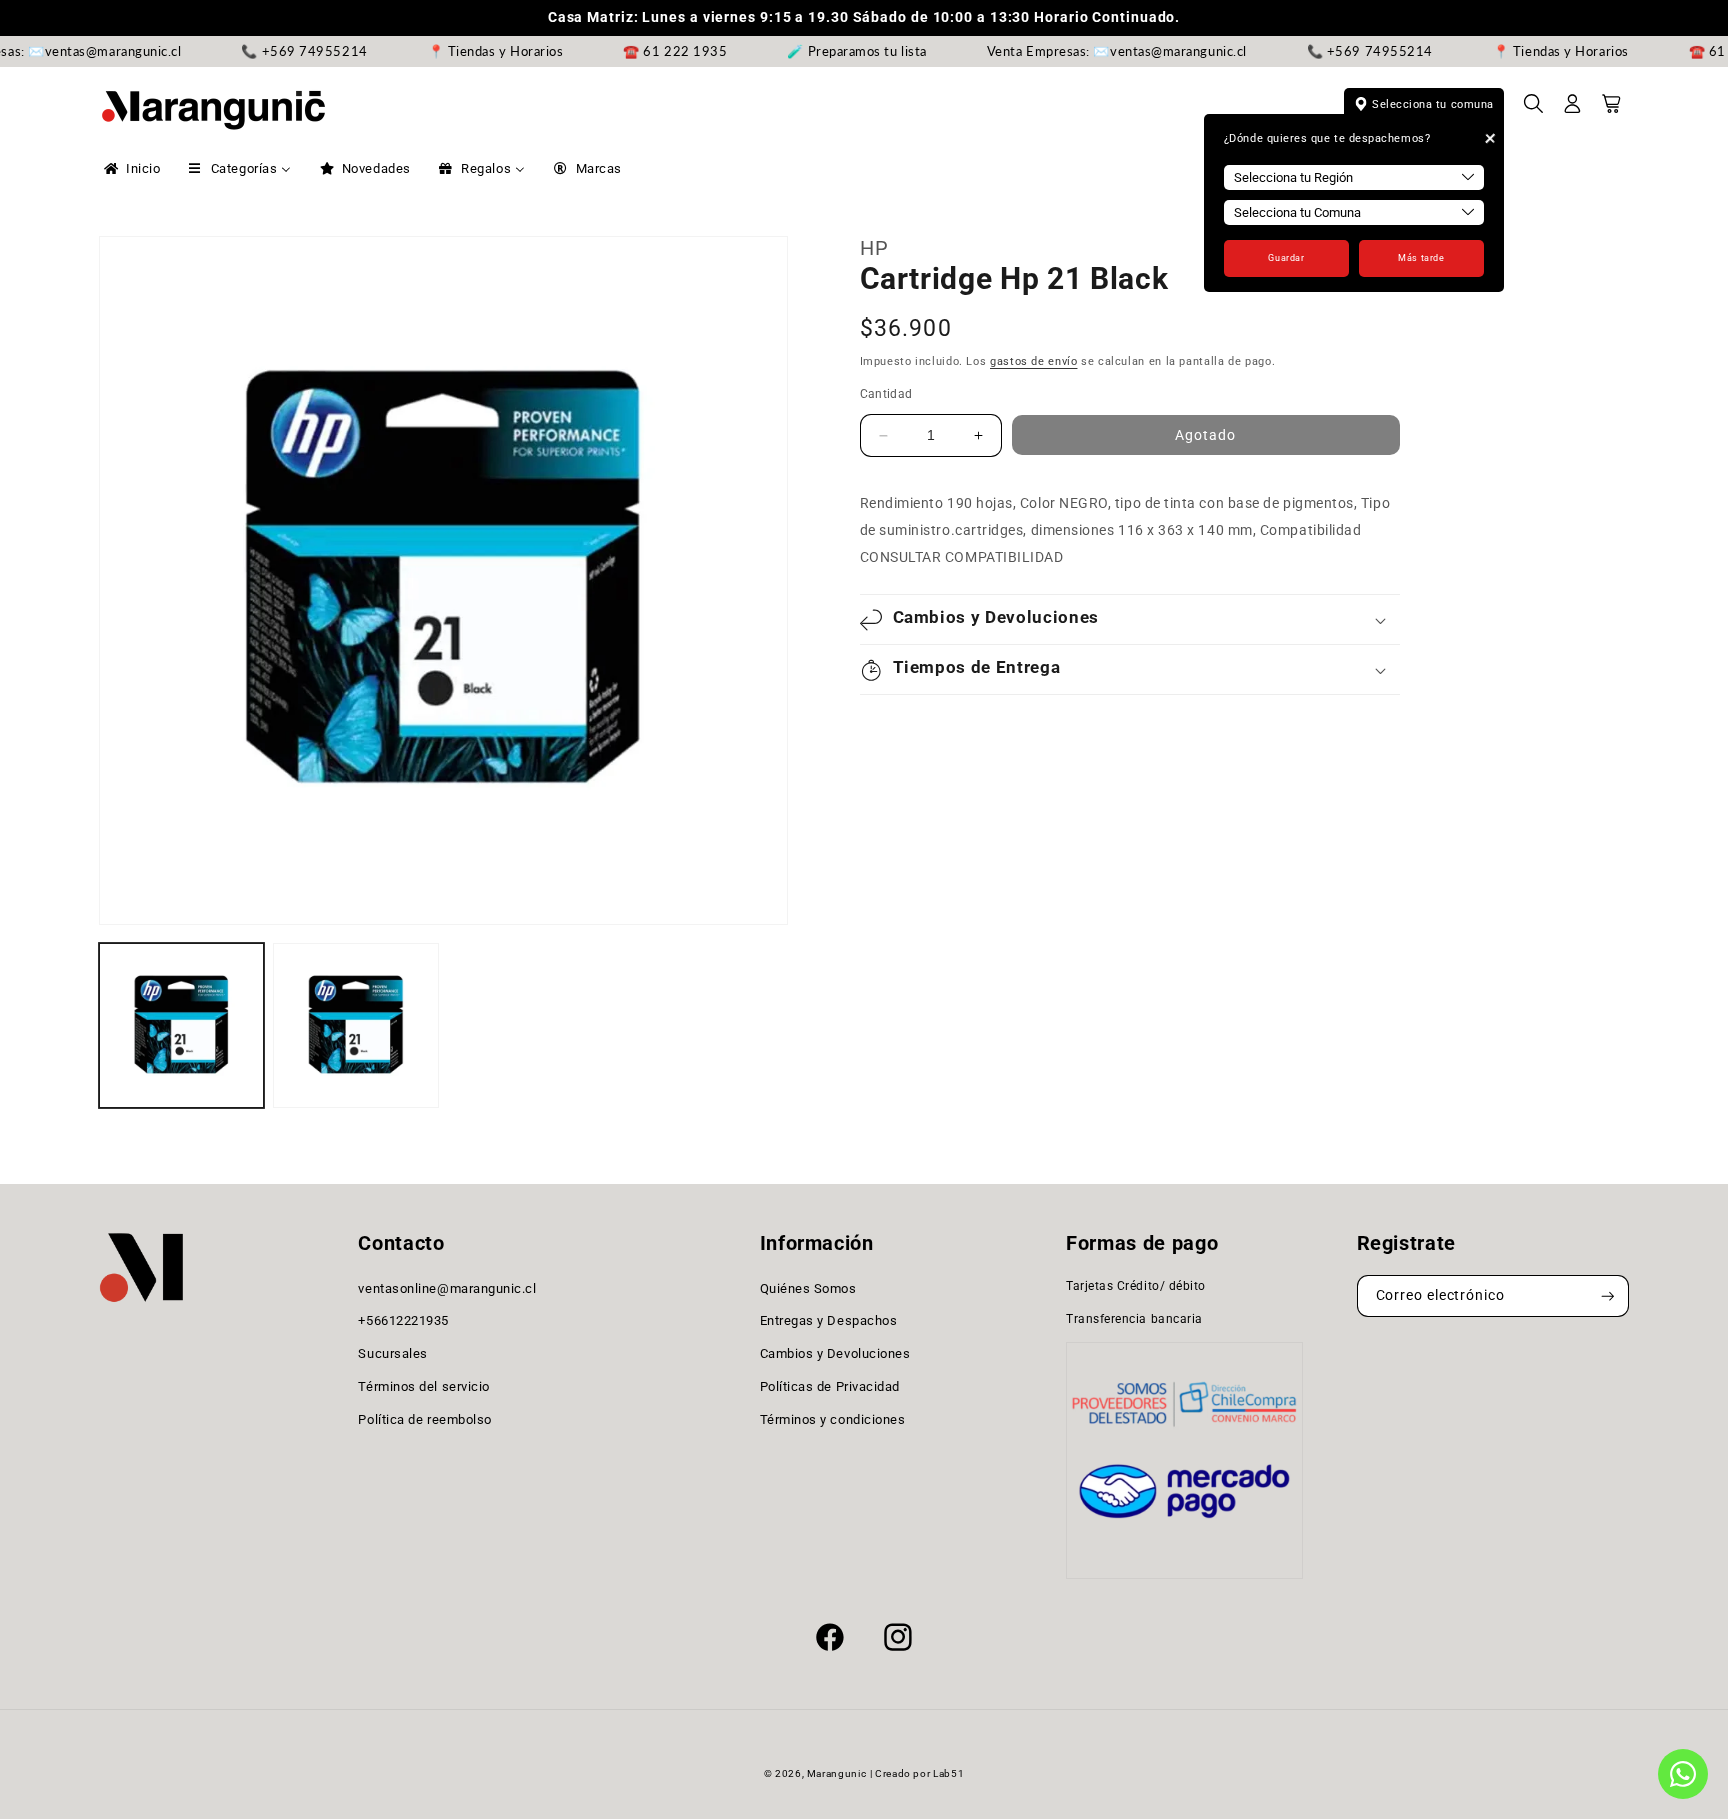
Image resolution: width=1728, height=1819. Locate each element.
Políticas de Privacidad (830, 1386)
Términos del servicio (423, 1386)
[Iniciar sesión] (1573, 110)
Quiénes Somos (808, 1288)
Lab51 (948, 1773)
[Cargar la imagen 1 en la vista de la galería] (181, 1025)
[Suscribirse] (1608, 1296)
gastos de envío (1033, 362)
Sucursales (392, 1353)
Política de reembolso (424, 1419)
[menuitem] (130, 169)
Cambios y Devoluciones (835, 1353)
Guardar (1286, 258)
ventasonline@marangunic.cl (447, 1288)
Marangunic (836, 1773)
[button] (1534, 110)
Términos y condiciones (833, 1419)
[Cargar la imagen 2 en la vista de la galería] (355, 1025)
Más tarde (1421, 258)
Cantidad (886, 394)
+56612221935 (403, 1321)
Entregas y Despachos (829, 1321)
